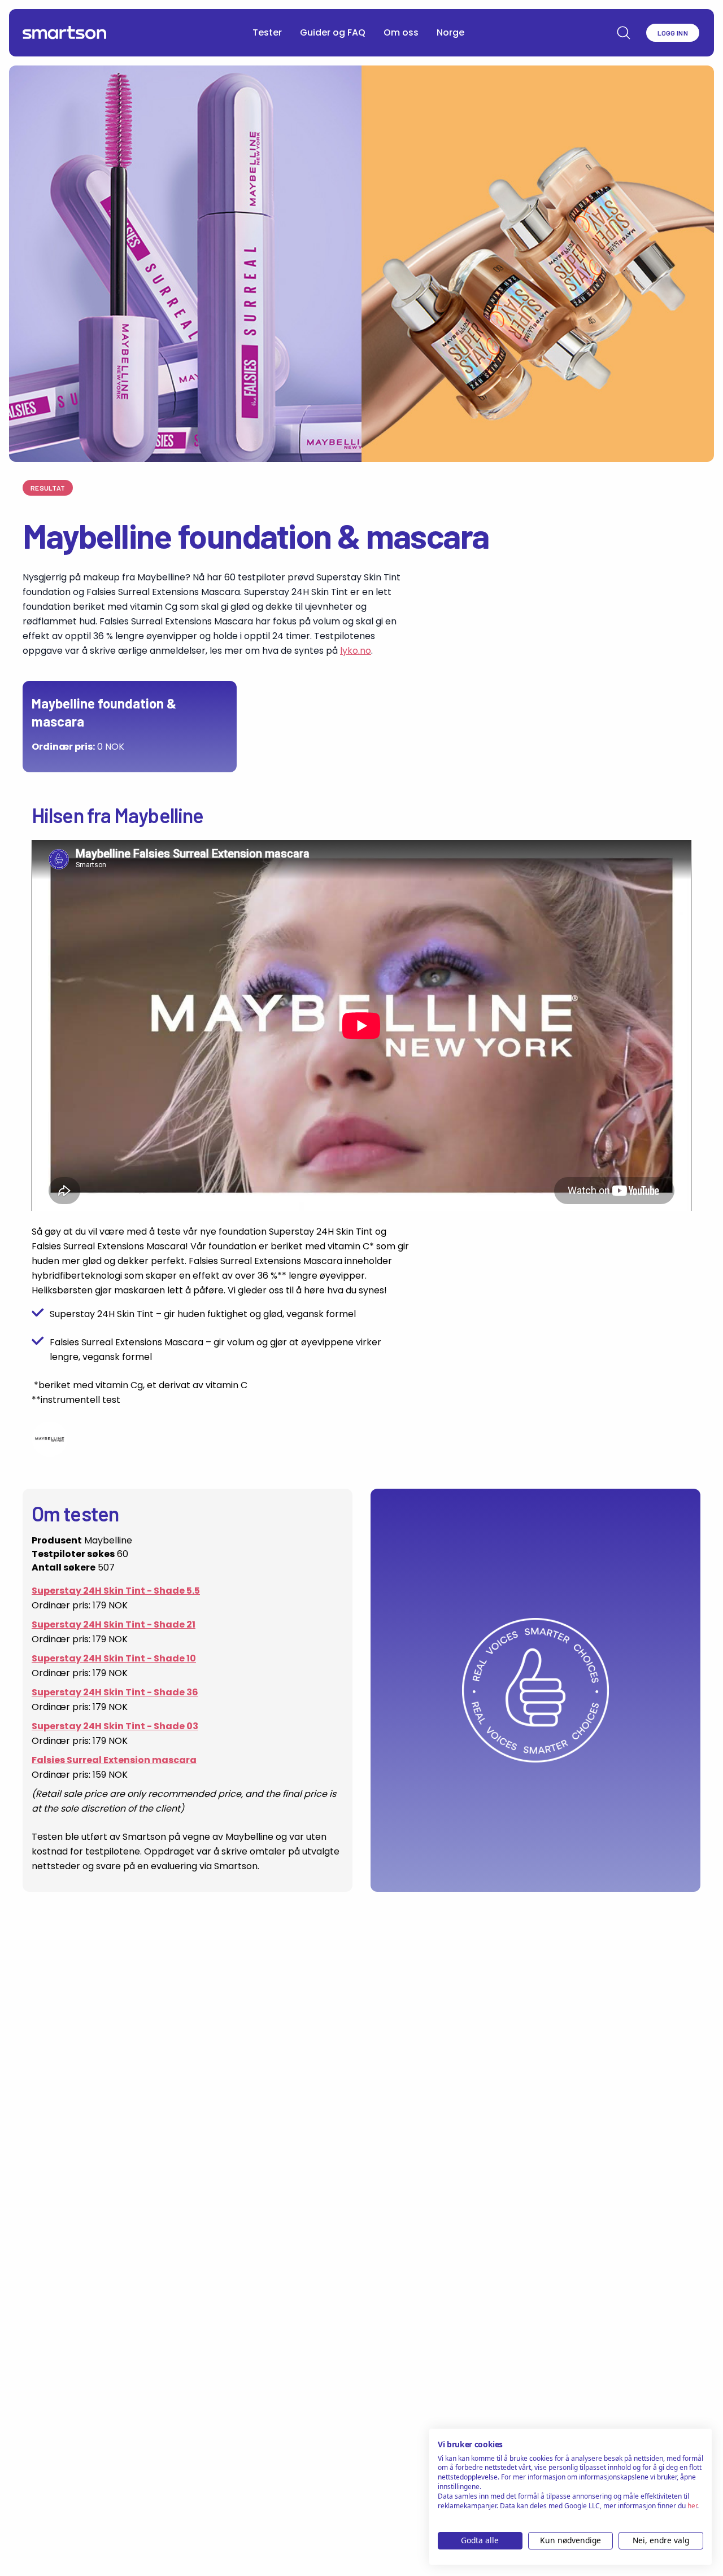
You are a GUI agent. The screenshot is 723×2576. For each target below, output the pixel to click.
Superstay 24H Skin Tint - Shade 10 (114, 1658)
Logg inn (673, 33)
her (692, 2506)
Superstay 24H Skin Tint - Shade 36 (115, 1692)
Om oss (401, 32)
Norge (450, 32)
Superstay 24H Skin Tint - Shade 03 (115, 1726)
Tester (267, 32)
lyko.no (356, 651)
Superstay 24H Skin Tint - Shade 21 (114, 1624)
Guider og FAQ (333, 32)
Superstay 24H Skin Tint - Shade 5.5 (116, 1591)
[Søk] (624, 33)
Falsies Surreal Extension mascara (114, 1760)
